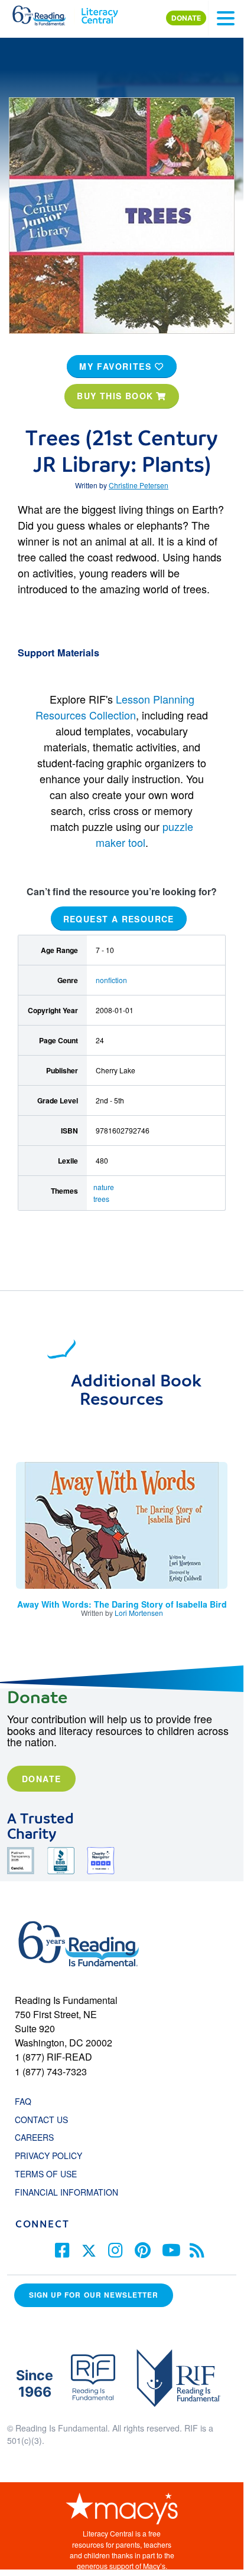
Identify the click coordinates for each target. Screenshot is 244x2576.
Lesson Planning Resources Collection (115, 707)
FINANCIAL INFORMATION (66, 2192)
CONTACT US (45, 2120)
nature (104, 1187)
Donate (41, 1779)
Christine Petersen (139, 485)
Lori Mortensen (139, 1613)
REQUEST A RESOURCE (119, 918)
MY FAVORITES (117, 366)
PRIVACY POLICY (48, 2156)
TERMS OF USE (52, 2174)
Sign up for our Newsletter (94, 2295)
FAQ (23, 2101)
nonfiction (111, 980)
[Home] (46, 13)
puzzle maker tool (145, 834)
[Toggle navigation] (226, 18)
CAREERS (34, 2137)
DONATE (186, 18)
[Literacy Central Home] (100, 13)
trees (101, 1199)
